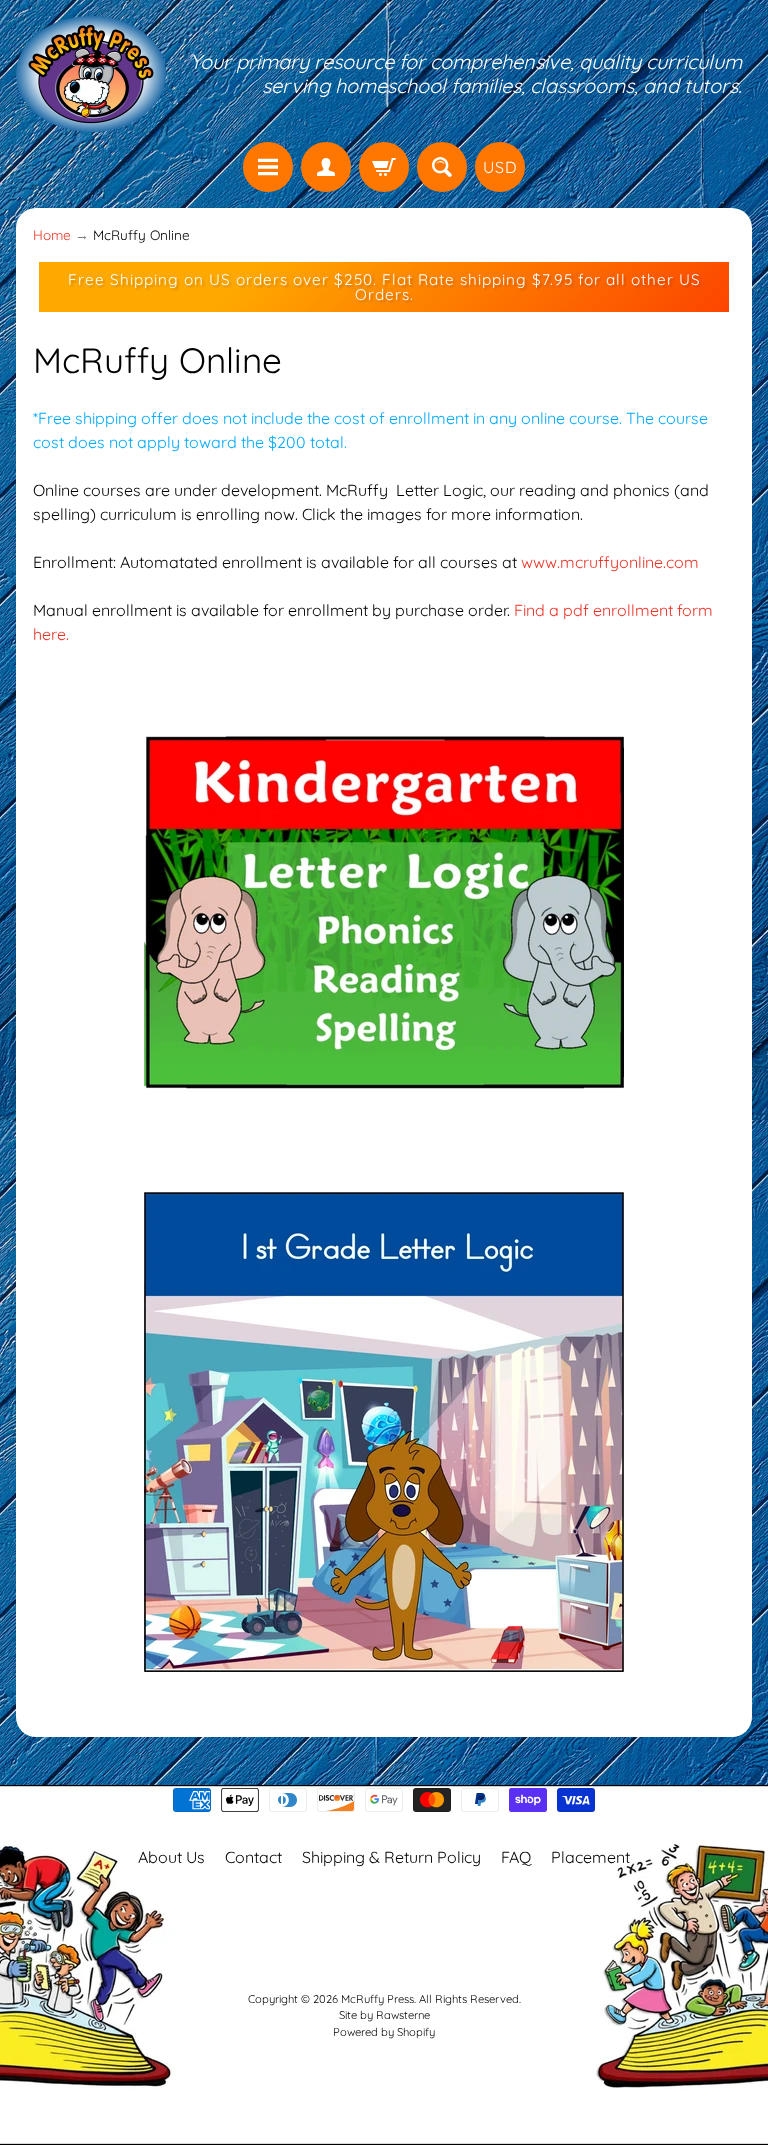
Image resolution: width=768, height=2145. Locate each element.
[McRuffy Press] (91, 74)
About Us (171, 1857)
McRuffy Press (377, 1999)
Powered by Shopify (384, 2032)
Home (52, 234)
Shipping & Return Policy (391, 1857)
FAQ (516, 1857)
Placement (590, 1857)
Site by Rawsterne (384, 2015)
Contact (253, 1857)
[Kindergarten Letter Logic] (384, 1132)
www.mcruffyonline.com (610, 562)
